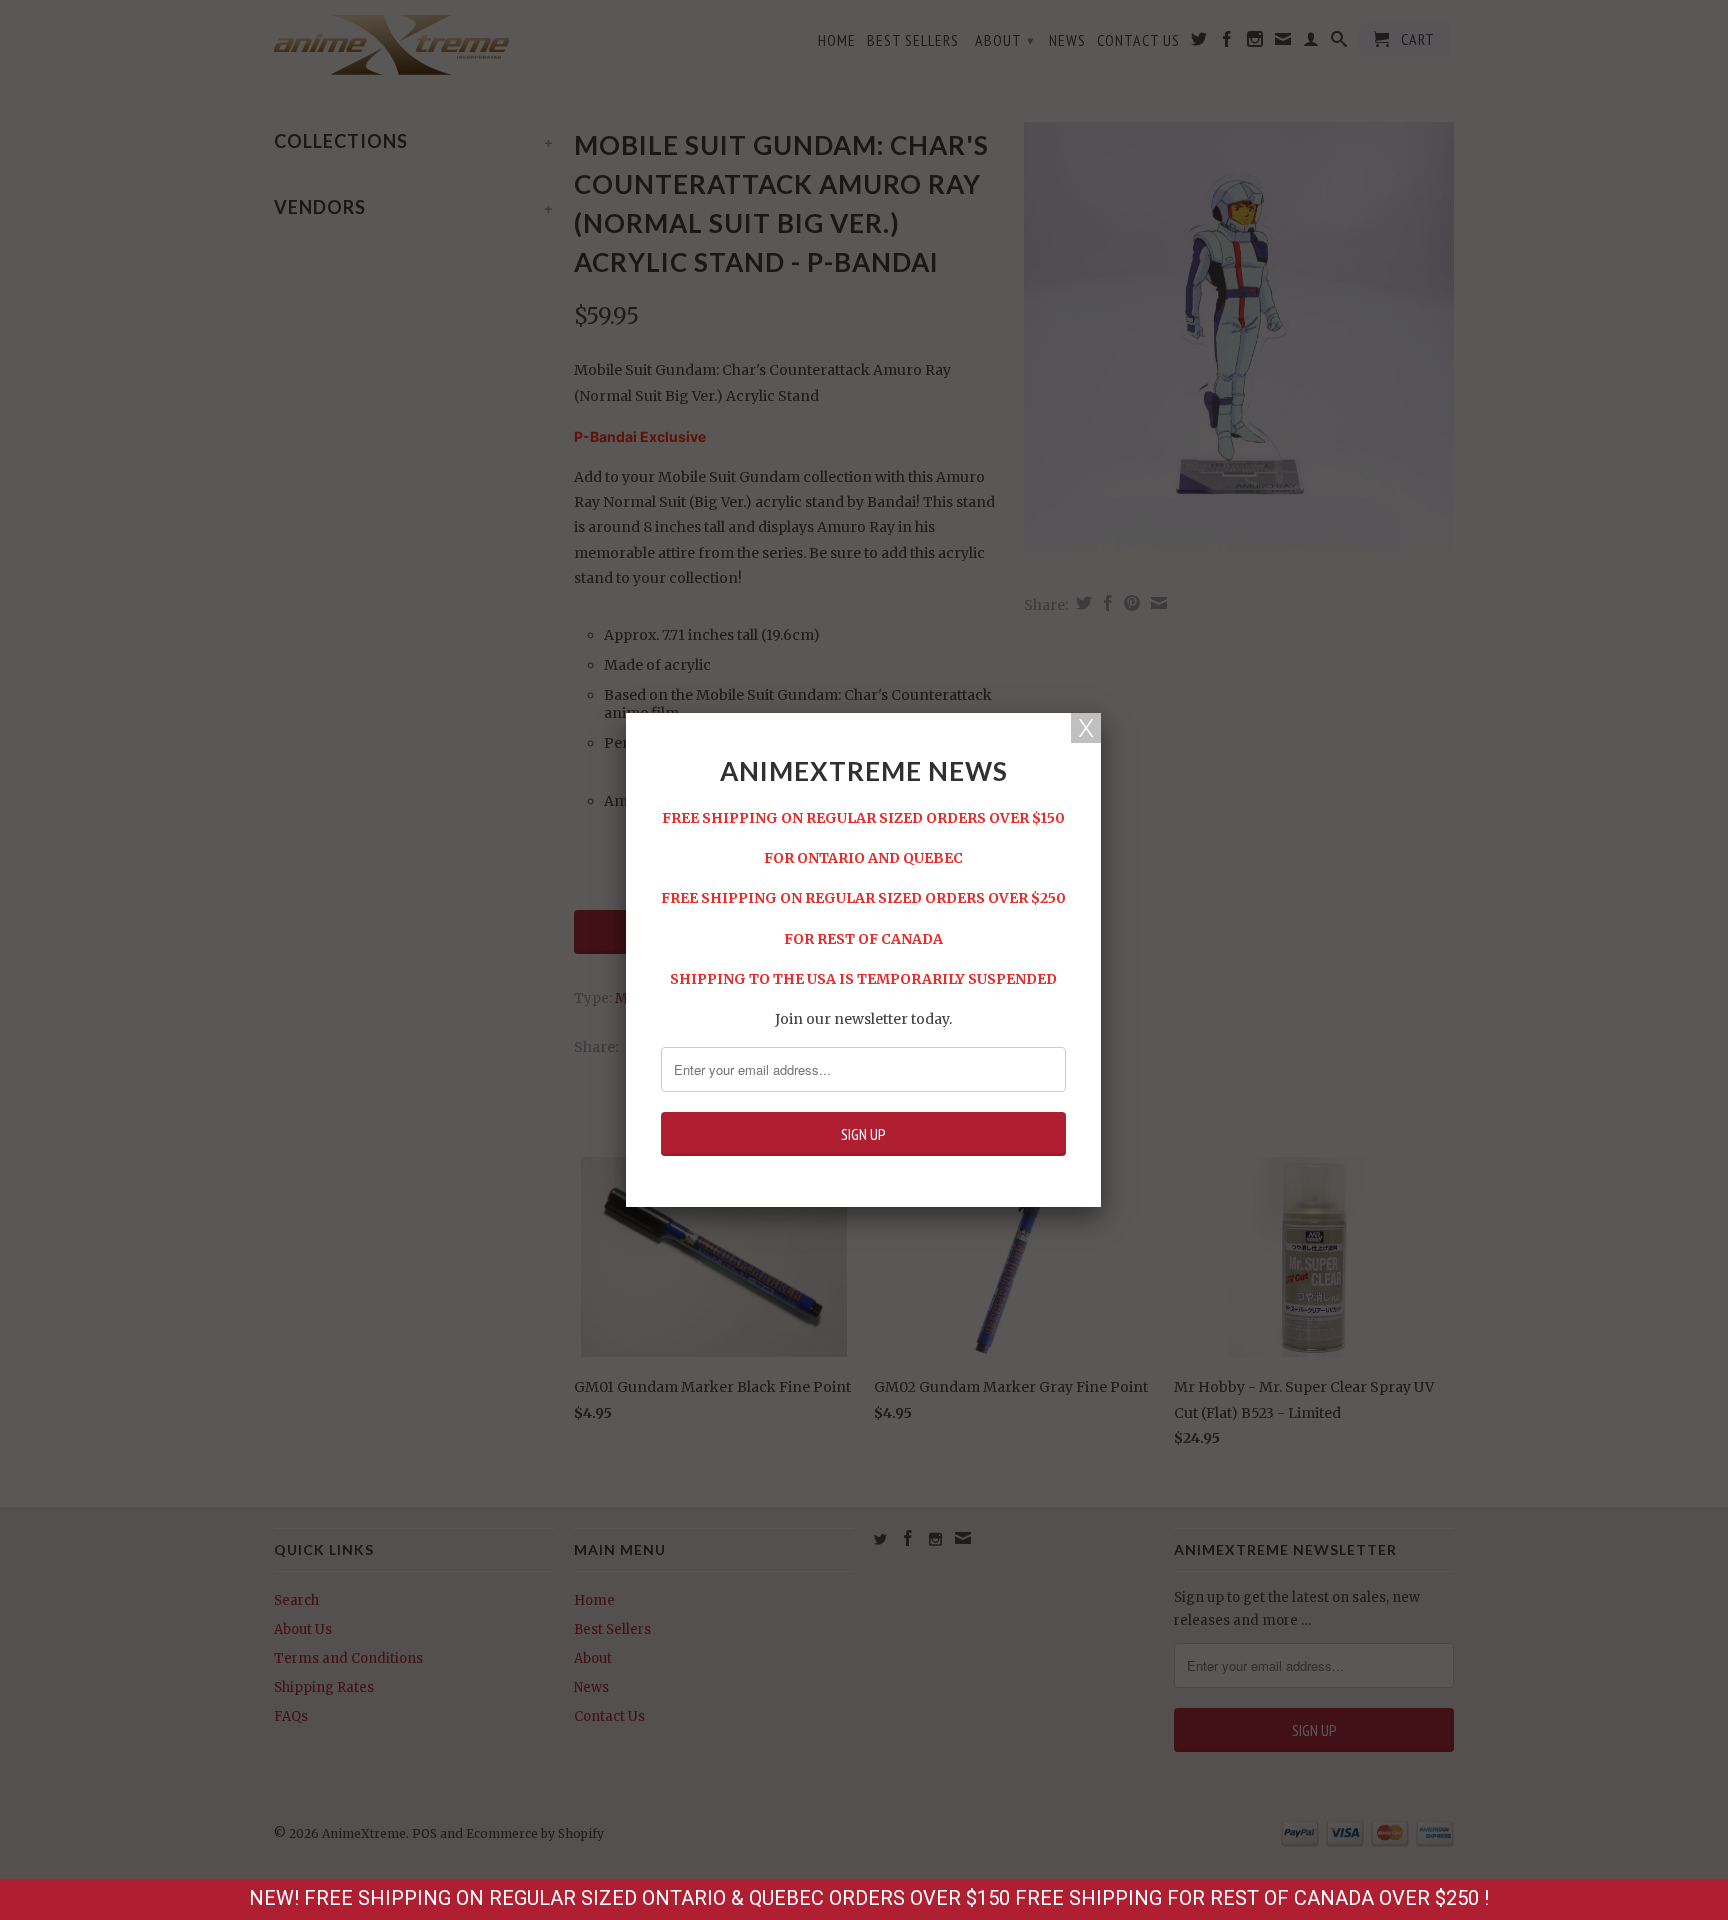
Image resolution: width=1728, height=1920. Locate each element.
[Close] (1086, 728)
